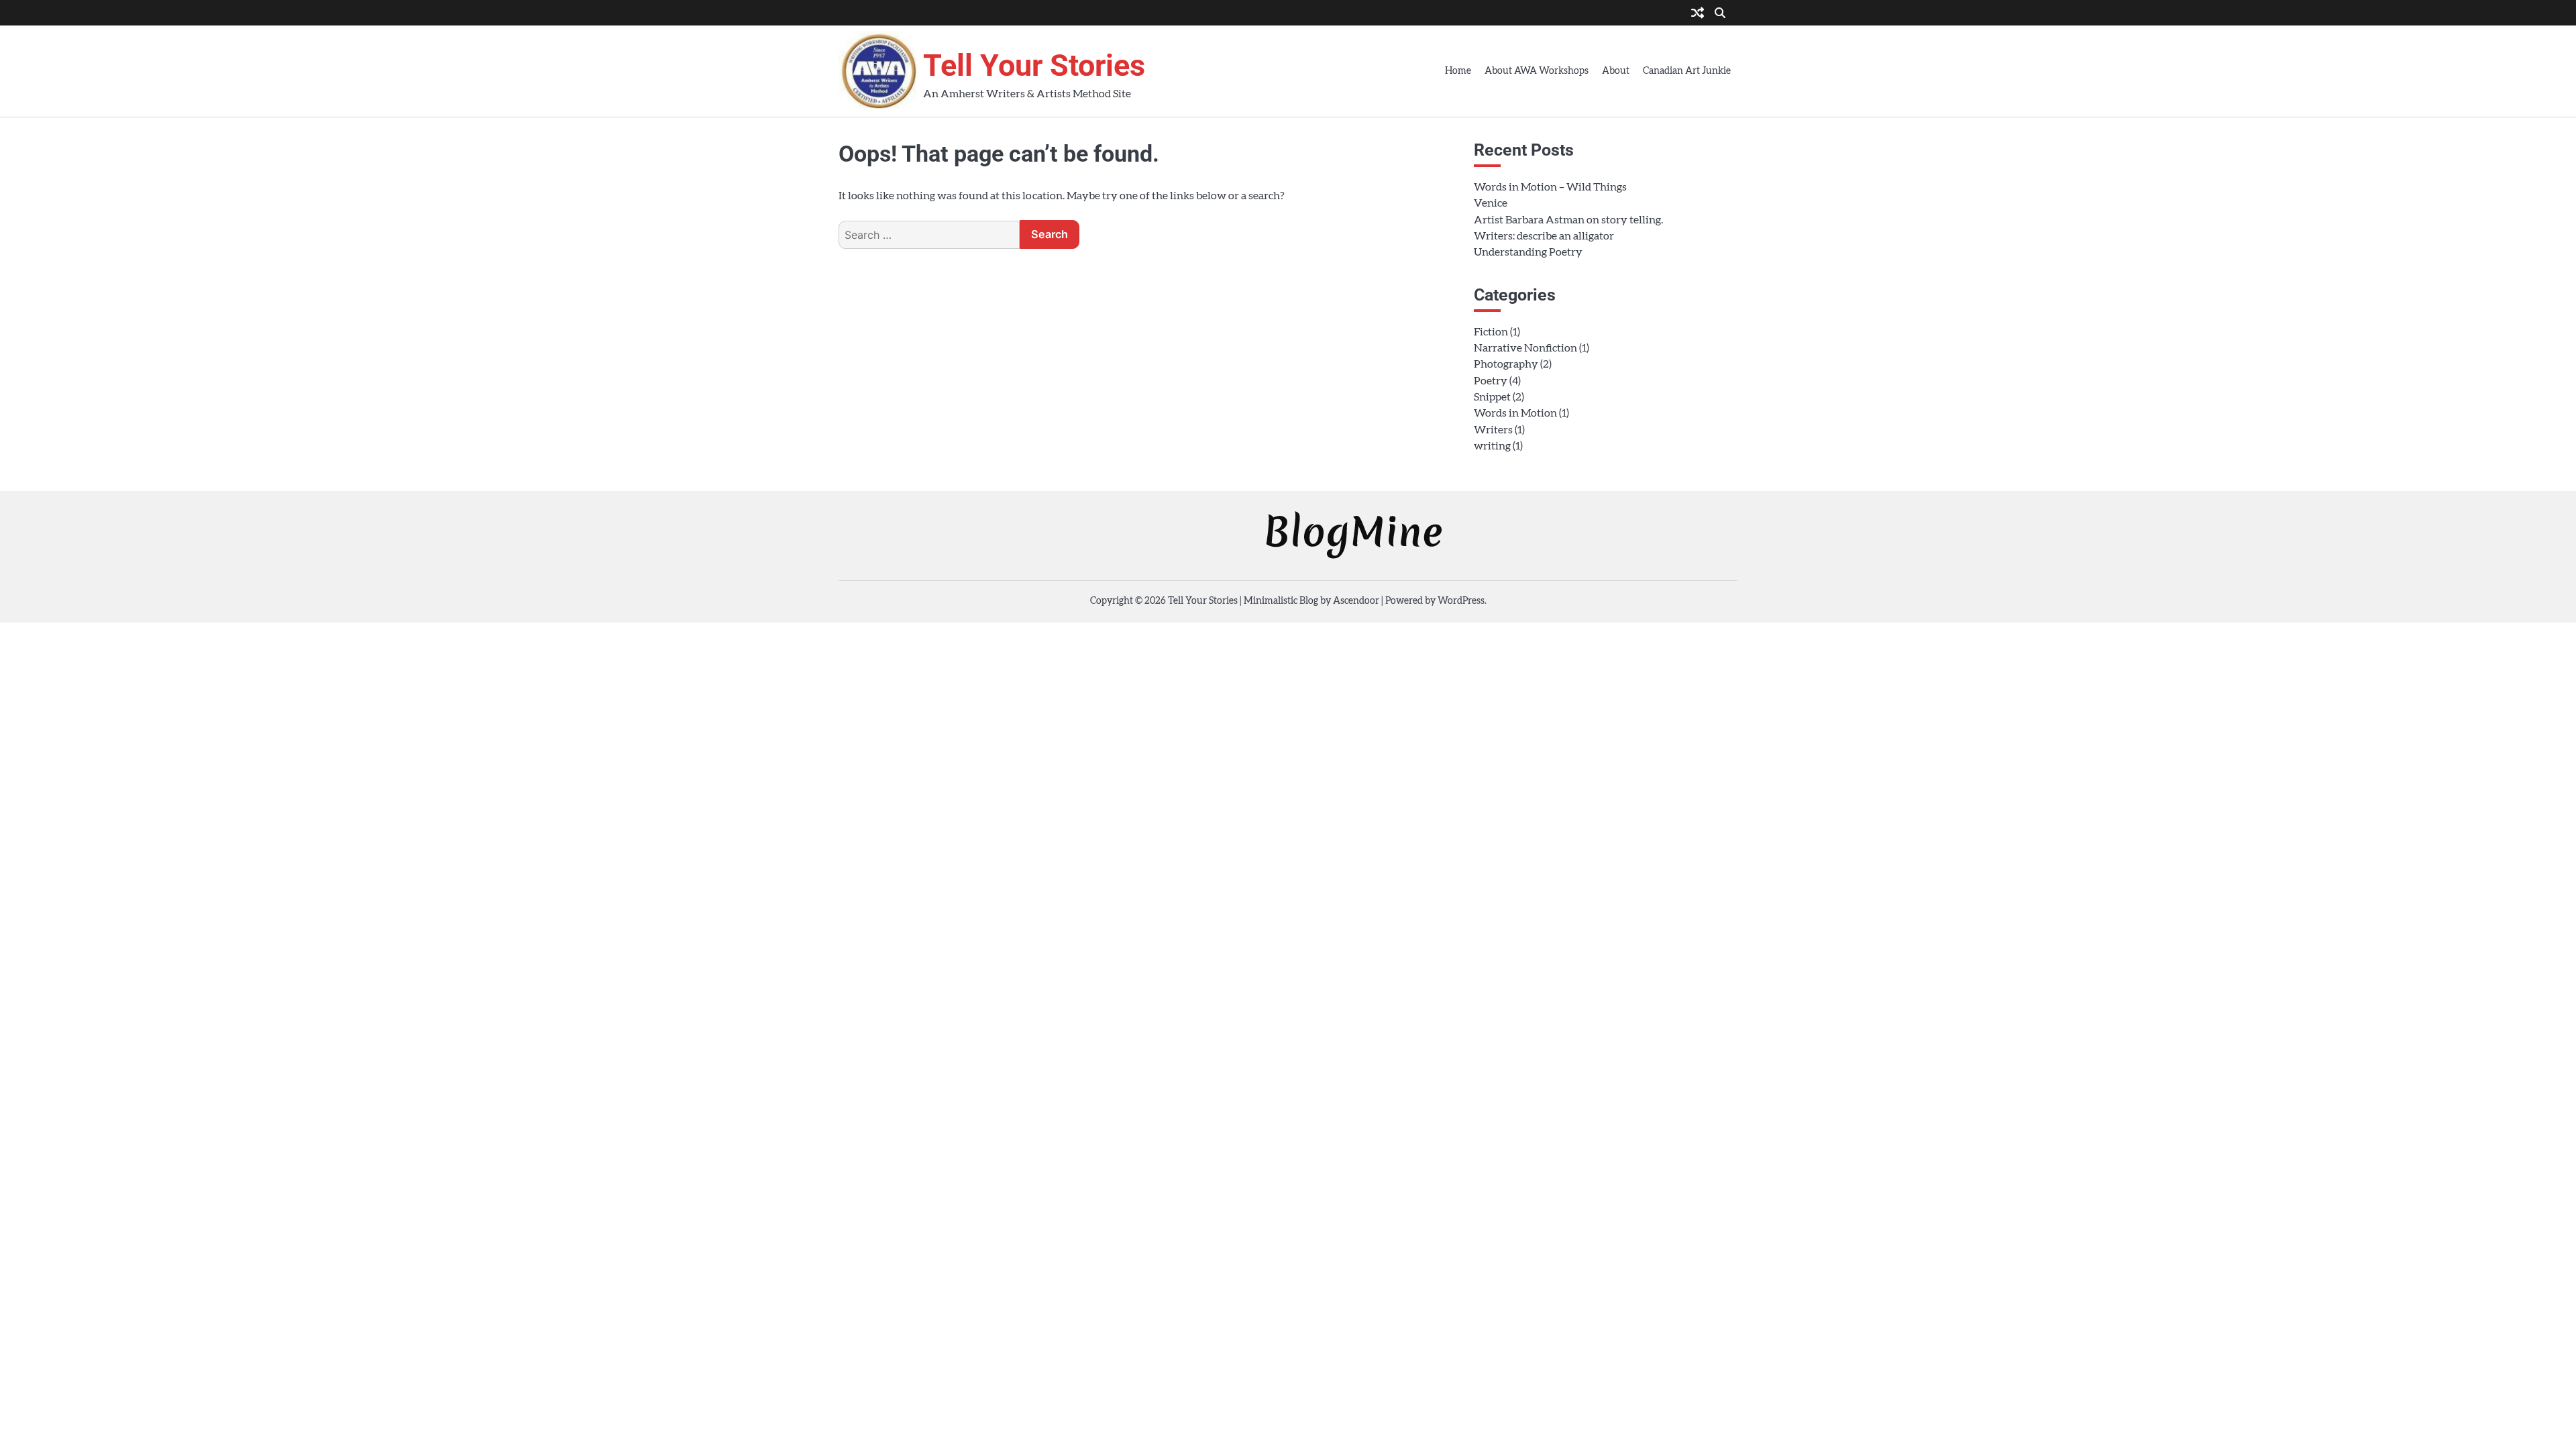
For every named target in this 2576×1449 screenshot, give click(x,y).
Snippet (1492, 397)
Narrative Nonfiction (1525, 348)
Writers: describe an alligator (1544, 236)
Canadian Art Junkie (1687, 71)
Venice (1491, 203)
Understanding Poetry (1528, 252)
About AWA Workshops (1537, 71)
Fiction (1491, 332)
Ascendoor (1356, 601)
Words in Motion (1515, 413)
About (1616, 71)
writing (1492, 446)
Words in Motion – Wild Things (1550, 187)
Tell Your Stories (1034, 65)
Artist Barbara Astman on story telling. (1568, 220)
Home (1458, 71)
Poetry (1491, 381)
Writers (1493, 430)
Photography (1506, 364)
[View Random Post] (1698, 14)
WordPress (1461, 601)
